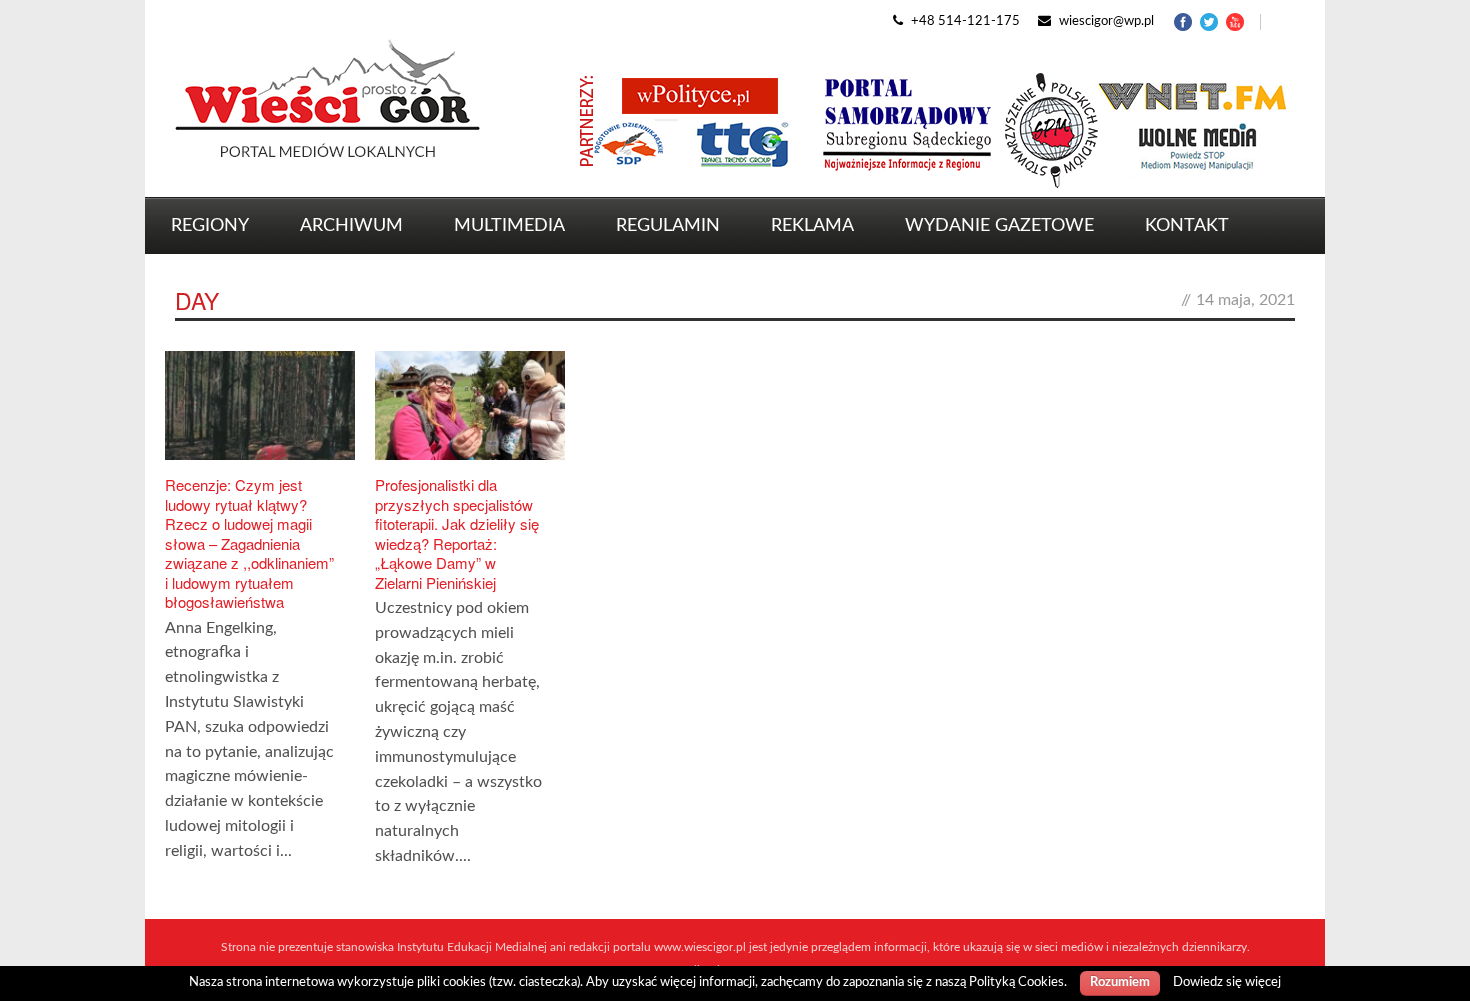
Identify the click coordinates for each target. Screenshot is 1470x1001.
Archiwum (351, 226)
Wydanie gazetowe (999, 226)
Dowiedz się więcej (1227, 982)
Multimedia (509, 226)
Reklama (812, 226)
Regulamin (668, 226)
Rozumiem (1120, 982)
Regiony (210, 226)
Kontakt (1187, 226)
